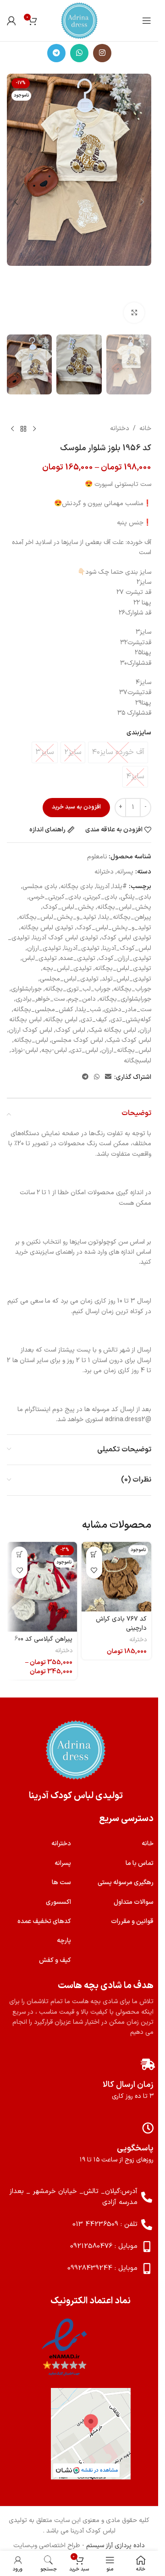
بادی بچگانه (77, 887)
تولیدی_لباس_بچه (67, 968)
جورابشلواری (26, 989)
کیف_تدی (94, 1020)
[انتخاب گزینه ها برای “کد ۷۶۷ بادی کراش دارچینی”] (94, 1555)
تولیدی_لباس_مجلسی (69, 979)
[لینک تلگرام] (56, 53)
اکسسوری (58, 1902)
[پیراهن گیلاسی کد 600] (42, 1587)
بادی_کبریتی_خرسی (55, 897)
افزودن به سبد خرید (76, 807)
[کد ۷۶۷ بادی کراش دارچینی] (117, 1577)
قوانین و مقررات (132, 1921)
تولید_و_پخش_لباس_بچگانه (58, 917)
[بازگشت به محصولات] (23, 429)
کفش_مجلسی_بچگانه (43, 1010)
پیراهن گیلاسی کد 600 (43, 1639)
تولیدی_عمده (78, 958)
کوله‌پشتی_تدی (131, 1020)
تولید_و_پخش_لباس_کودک (114, 928)
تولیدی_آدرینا (82, 948)
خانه (145, 428)
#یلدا (120, 887)
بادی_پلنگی (136, 897)
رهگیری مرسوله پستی (126, 1883)
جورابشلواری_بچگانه (125, 999)
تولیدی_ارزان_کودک (125, 958)
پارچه (64, 1941)
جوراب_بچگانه (132, 989)
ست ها (61, 1883)
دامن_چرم (82, 999)
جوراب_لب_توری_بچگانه (78, 989)
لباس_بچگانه (31, 1040)
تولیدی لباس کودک (126, 938)
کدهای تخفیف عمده (44, 1921)
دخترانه (120, 428)
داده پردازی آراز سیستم (115, 2546)
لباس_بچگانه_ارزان (126, 1050)
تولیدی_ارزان (44, 948)
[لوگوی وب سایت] (79, 20)
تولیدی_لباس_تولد (126, 979)
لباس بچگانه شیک (112, 1030)
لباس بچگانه (61, 1020)
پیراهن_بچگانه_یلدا (125, 917)
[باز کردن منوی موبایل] (147, 21)
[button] (142, 202)
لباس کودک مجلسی (77, 1040)
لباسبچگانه (137, 1061)
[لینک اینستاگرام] (102, 53)
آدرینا (103, 887)
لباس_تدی (84, 1050)
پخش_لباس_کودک (68, 907)
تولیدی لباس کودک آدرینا (66, 938)
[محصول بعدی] (12, 429)
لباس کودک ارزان (30, 1030)
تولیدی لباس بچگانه (47, 928)
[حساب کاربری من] (11, 21)
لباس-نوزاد (25, 1050)
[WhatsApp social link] (79, 53)
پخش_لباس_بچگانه (124, 907)
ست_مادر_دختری (128, 1010)
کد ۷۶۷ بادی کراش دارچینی (121, 1624)
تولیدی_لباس (39, 958)
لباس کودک (70, 1030)
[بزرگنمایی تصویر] (134, 313)
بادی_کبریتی (101, 897)
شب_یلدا (89, 1010)
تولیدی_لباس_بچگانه (123, 968)
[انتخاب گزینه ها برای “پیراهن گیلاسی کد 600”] (19, 1555)
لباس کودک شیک (129, 1040)
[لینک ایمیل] (108, 1077)
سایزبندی (139, 733)
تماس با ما (140, 1863)
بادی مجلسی (40, 887)
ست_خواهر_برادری (40, 999)
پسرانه (125, 872)
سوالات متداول (134, 1902)
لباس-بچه (54, 1050)
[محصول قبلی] (34, 429)
